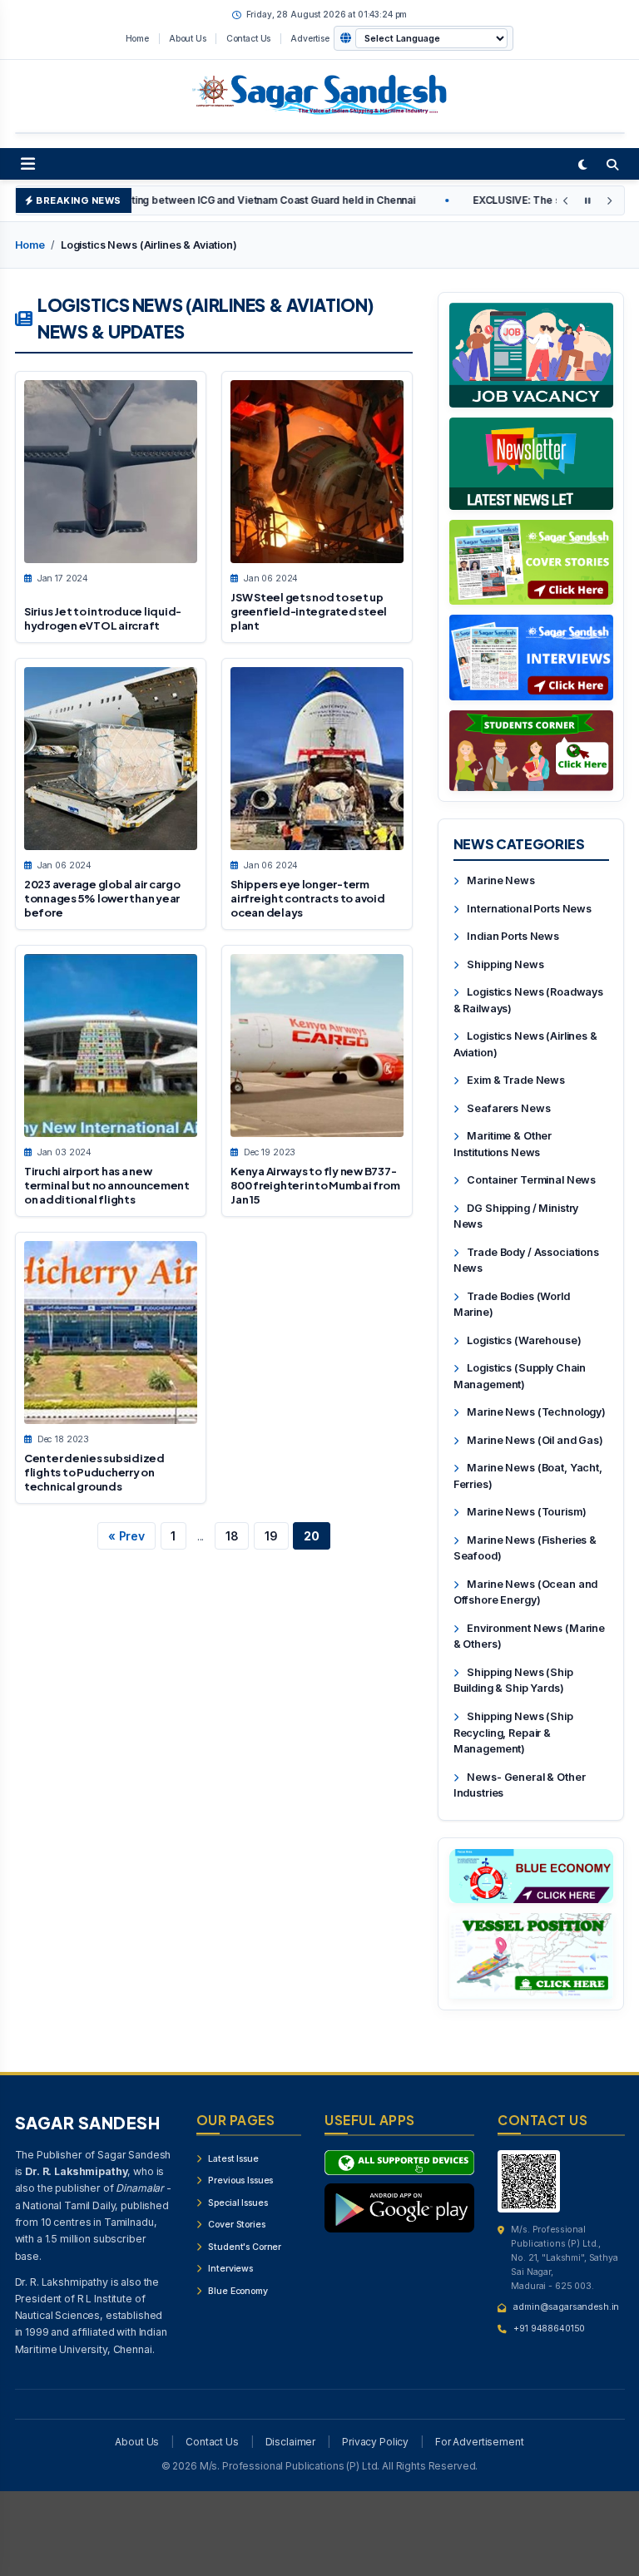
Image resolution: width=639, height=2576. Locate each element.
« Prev (126, 1536)
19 (271, 1536)
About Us (188, 38)
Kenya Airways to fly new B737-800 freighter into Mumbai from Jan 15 (315, 1186)
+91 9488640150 (549, 2329)
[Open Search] (612, 164)
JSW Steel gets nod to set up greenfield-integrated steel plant (309, 612)
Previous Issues (240, 2180)
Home (137, 38)
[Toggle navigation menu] (28, 164)
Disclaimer (291, 2442)
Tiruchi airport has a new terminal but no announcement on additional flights (107, 1186)
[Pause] (587, 201)
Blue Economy (237, 2291)
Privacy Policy (375, 2442)
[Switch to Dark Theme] (583, 164)
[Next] (609, 201)
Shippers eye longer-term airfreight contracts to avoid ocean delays (308, 899)
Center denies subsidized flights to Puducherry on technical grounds (94, 1473)
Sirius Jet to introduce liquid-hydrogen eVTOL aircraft (103, 618)
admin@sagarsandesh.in (566, 2307)
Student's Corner (244, 2247)
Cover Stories (236, 2225)
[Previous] (566, 201)
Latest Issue (233, 2159)
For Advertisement (480, 2442)
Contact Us (249, 38)
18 (232, 1536)
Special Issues (237, 2203)
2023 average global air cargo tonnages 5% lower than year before (102, 899)
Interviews (230, 2269)
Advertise (310, 38)
